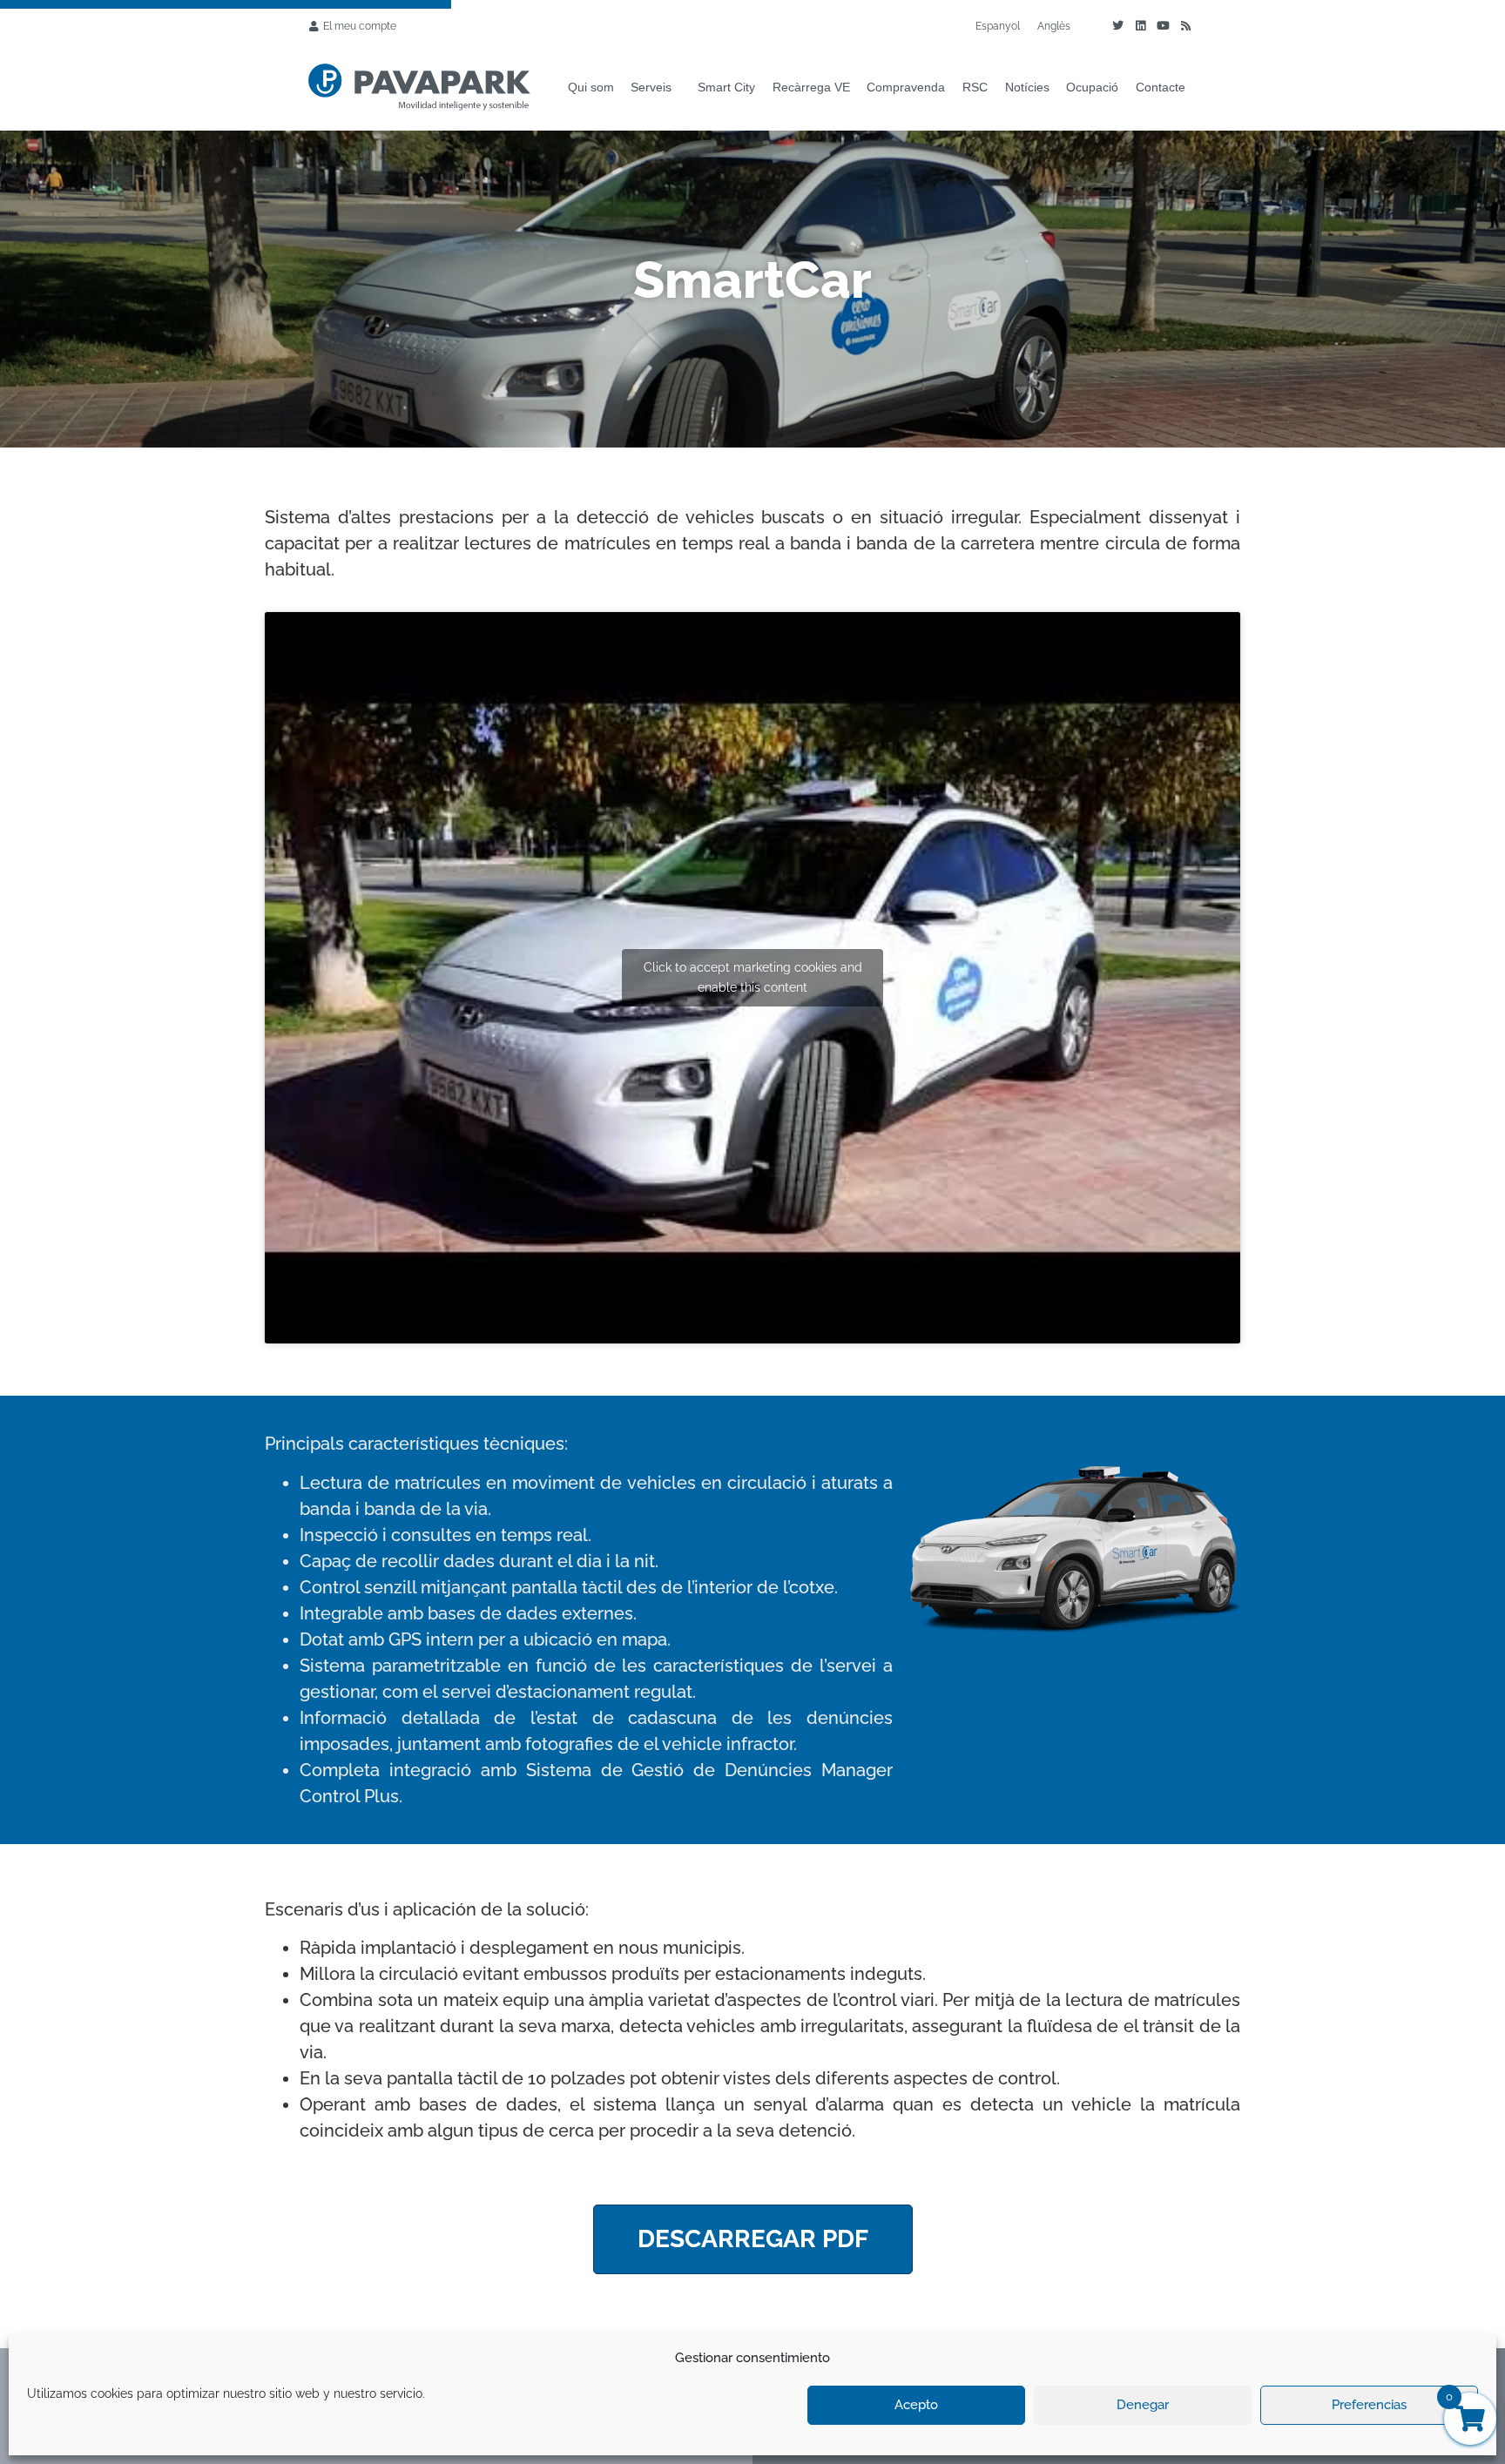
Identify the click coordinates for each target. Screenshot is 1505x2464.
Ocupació (1092, 87)
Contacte (1161, 87)
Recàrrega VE (811, 87)
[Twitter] (1117, 26)
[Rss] (1185, 26)
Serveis (651, 87)
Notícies (1027, 87)
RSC (975, 87)
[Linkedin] (1140, 26)
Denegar (1143, 2405)
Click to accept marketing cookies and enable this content (753, 977)
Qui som (591, 87)
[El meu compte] (314, 26)
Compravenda (906, 87)
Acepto (916, 2405)
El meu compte (360, 26)
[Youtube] (1163, 26)
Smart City (726, 87)
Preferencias (1369, 2405)
